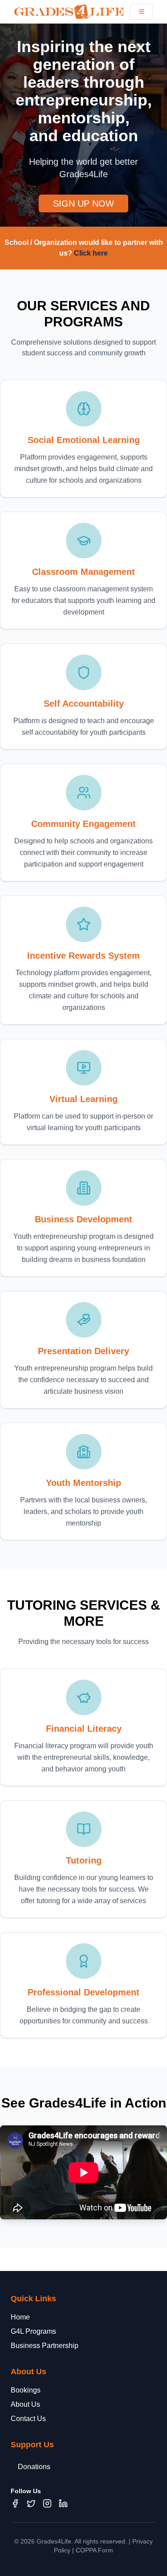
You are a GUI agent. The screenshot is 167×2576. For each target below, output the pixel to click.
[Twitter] (31, 2503)
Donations (34, 2467)
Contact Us (28, 2419)
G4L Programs (33, 2331)
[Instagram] (47, 2503)
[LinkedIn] (63, 2503)
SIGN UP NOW (83, 203)
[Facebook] (15, 2503)
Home (20, 2317)
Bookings (26, 2390)
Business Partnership (45, 2346)
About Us (25, 2404)
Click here (91, 253)
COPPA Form (94, 2550)
